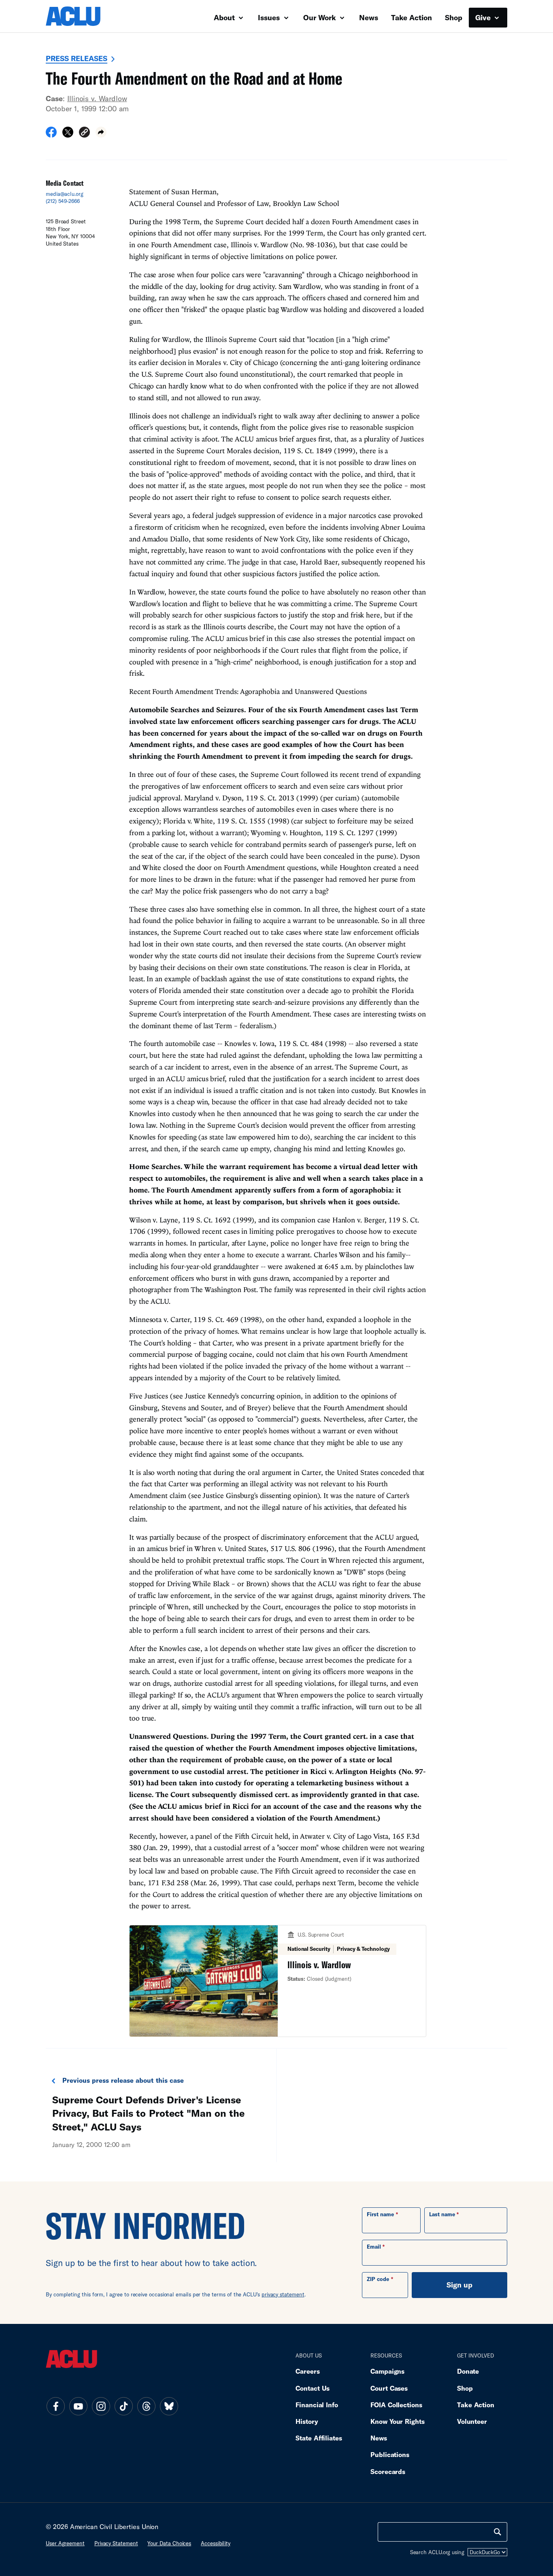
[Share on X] (68, 135)
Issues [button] (270, 17)
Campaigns (387, 2371)
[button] (84, 133)
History (307, 2421)
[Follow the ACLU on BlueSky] (169, 2406)
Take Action (412, 17)
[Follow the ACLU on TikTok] (123, 2406)
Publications (390, 2454)
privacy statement (283, 2294)
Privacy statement (116, 2543)
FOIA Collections (396, 2405)
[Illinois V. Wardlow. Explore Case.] (278, 1981)
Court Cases (389, 2388)
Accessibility (216, 2543)
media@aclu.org (65, 194)
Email (374, 2247)
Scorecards (388, 2471)
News (369, 17)
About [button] (225, 17)
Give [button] (484, 17)
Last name (442, 2214)
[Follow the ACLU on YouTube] (78, 2406)
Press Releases (77, 58)
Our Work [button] (321, 17)
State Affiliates (319, 2438)
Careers (307, 2371)
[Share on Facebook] (51, 135)
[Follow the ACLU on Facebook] (55, 2406)
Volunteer (472, 2421)
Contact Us (313, 2388)
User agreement (65, 2543)
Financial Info (317, 2405)
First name (380, 2214)
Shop (454, 17)
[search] (498, 2532)
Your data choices (169, 2543)
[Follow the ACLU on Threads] (146, 2406)
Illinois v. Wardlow (97, 98)
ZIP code (378, 2279)
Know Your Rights (398, 2421)
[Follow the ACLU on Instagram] (101, 2406)
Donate (468, 2371)
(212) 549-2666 (63, 201)
